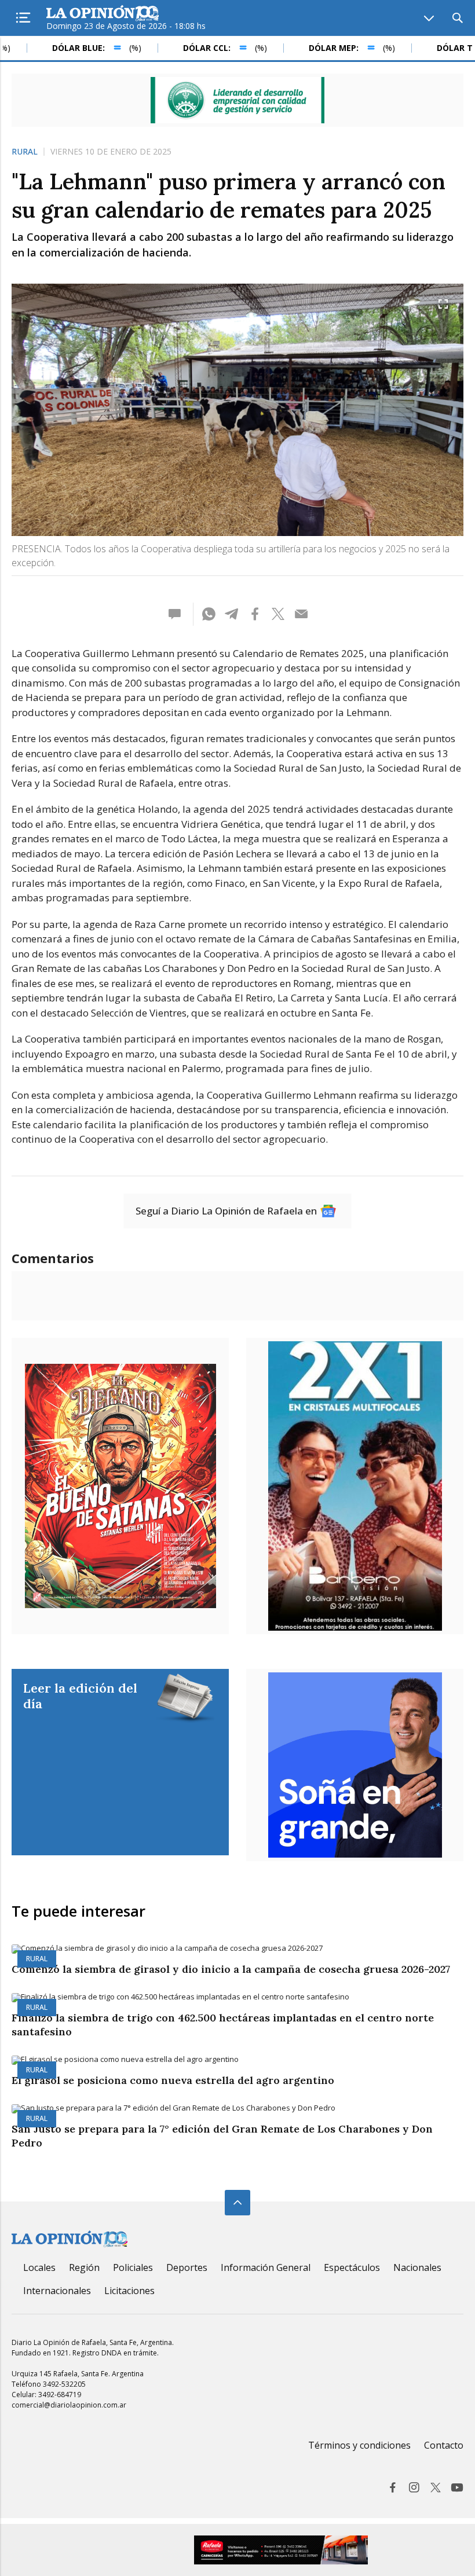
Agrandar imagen (443, 304)
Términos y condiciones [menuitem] (359, 2445)
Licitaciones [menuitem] (129, 2291)
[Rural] (237, 1949)
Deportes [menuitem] (187, 2267)
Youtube (457, 2487)
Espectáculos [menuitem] (352, 2267)
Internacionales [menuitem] (57, 2291)
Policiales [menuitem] (133, 2267)
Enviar (301, 614)
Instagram (414, 2487)
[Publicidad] (237, 100)
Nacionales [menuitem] (417, 2267)
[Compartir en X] (278, 614)
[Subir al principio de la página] (237, 2203)
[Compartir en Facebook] (255, 614)
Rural (25, 152)
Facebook (393, 2487)
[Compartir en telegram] (232, 614)
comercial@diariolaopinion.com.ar (69, 2405)
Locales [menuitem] (39, 2267)
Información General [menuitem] (266, 2267)
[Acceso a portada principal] (103, 14)
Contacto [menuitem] (444, 2445)
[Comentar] (178, 614)
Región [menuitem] (84, 2267)
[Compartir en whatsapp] (209, 614)
